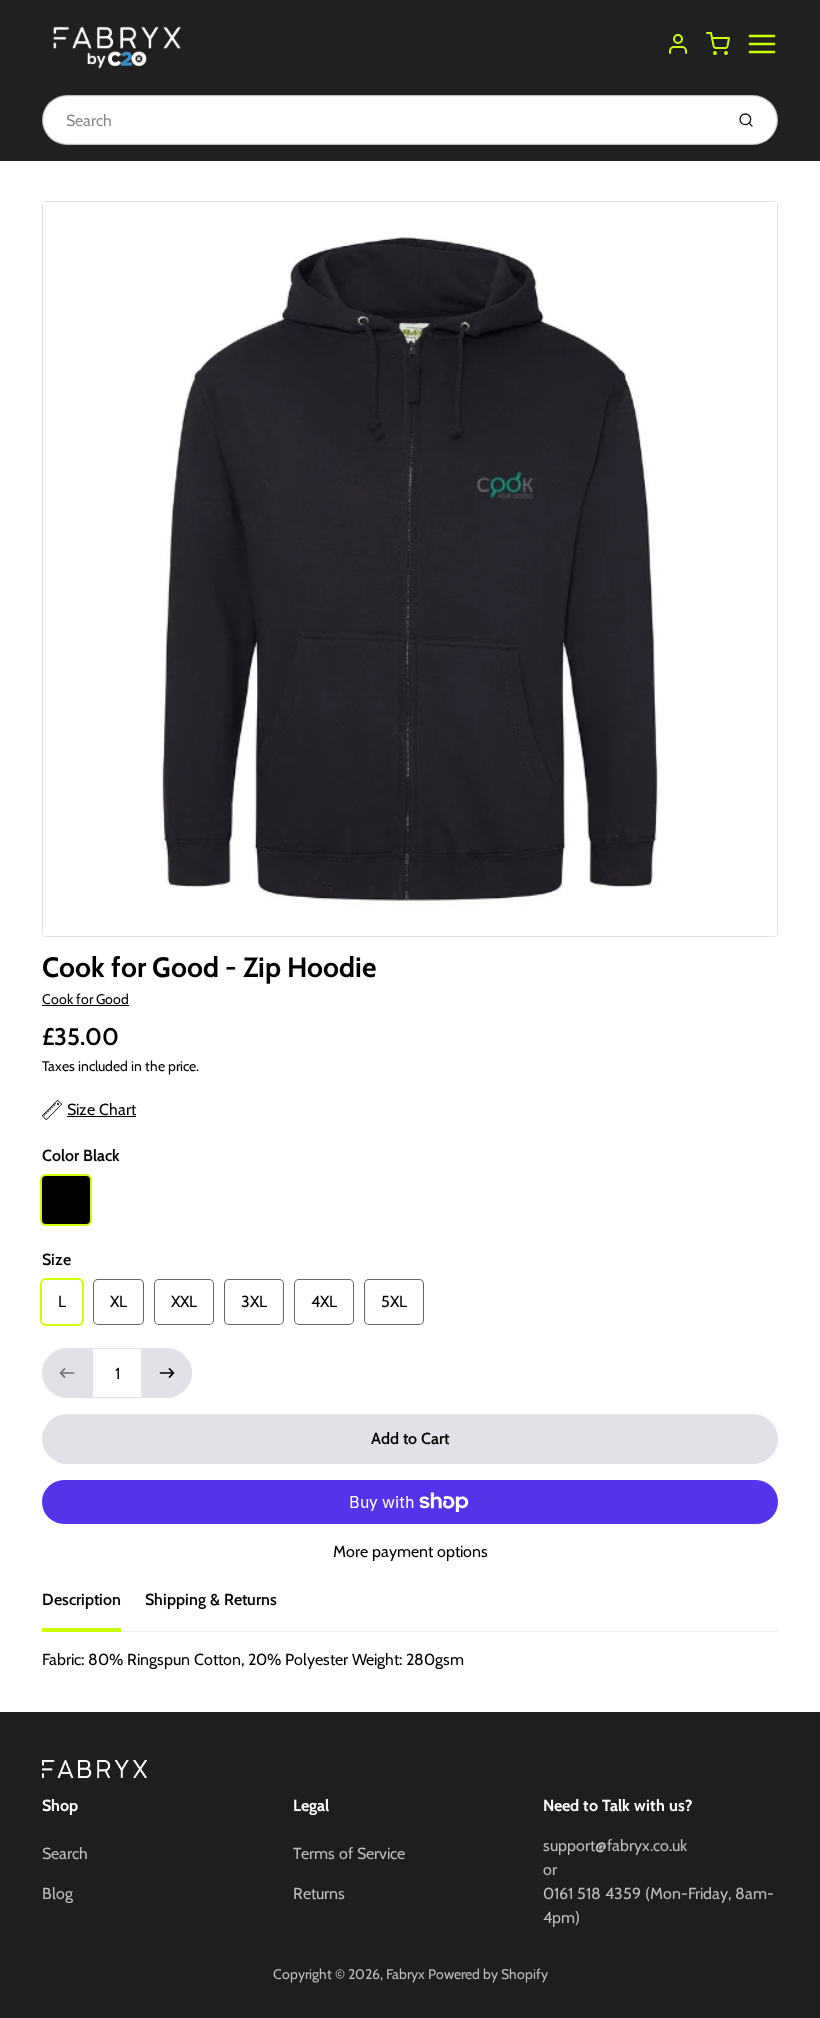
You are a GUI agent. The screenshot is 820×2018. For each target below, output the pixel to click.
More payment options (410, 1551)
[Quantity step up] (167, 1373)
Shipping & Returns (211, 1599)
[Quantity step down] (67, 1373)
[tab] (93, 1606)
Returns (319, 1893)
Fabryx (405, 1974)
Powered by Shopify (488, 1974)
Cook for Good (85, 999)
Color (81, 1155)
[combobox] (380, 120)
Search (65, 1853)
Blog (57, 1893)
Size (56, 1259)
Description (81, 1599)
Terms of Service (349, 1853)
